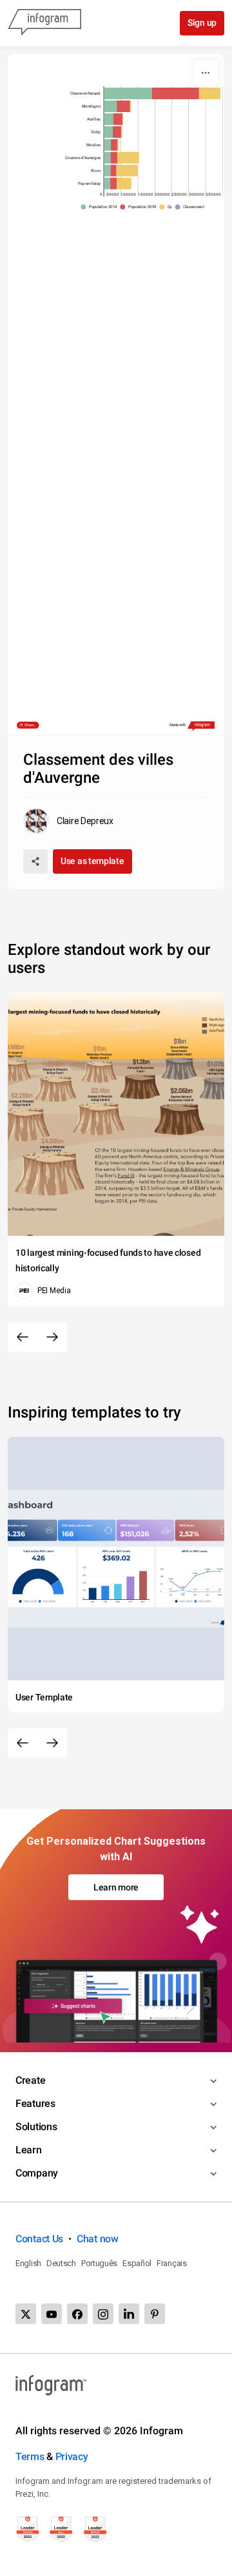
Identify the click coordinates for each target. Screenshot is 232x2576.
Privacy (72, 2456)
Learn (29, 2150)
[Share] (35, 861)
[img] (128, 93)
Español (137, 2263)
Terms (30, 2456)
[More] (206, 73)
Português (99, 2263)
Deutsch (61, 2263)
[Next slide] (52, 1337)
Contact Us (39, 2239)
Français (172, 2263)
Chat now (98, 2239)
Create (30, 2080)
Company (37, 2173)
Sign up (202, 23)
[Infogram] (44, 23)
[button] (101, 207)
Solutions (36, 2127)
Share (29, 725)
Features (35, 2103)
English (28, 2263)
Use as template (92, 861)
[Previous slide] (23, 1337)
